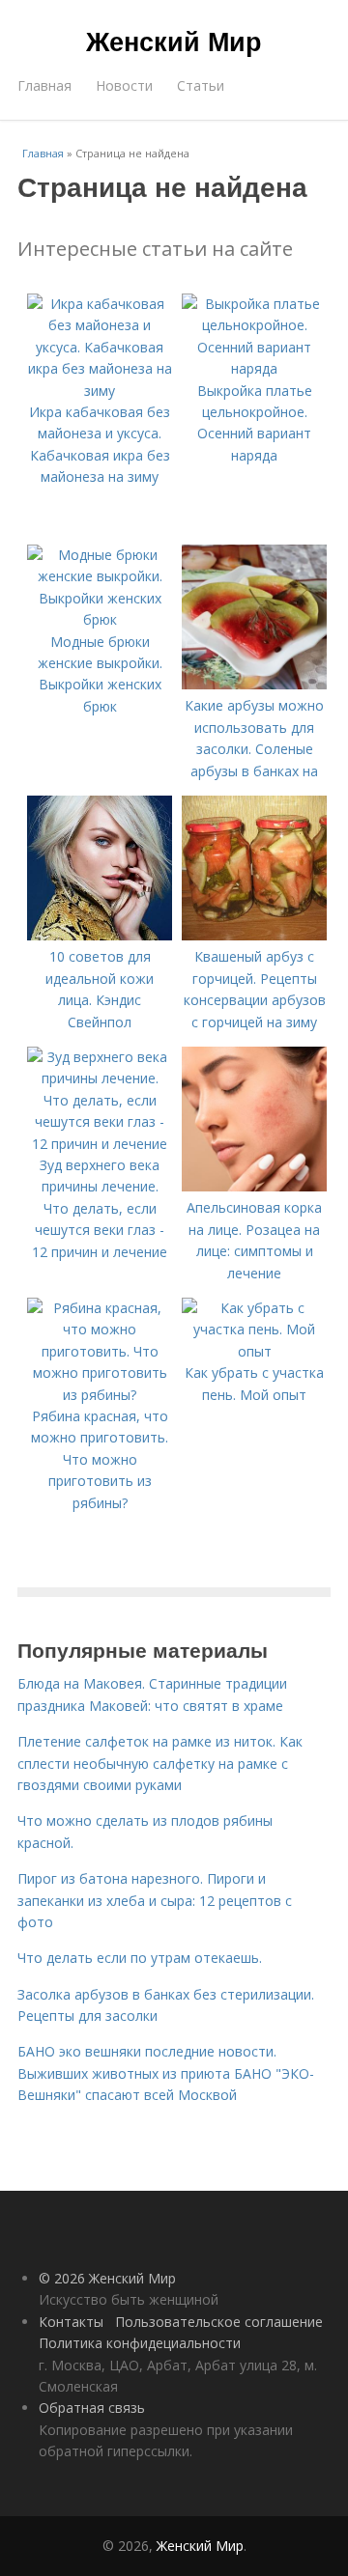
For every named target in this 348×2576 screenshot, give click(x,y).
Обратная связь (92, 2408)
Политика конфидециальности (140, 2343)
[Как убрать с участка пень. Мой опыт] (254, 1351)
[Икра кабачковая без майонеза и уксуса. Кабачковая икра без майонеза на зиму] (100, 391)
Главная (44, 85)
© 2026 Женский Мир (107, 2278)
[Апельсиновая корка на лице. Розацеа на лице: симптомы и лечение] (254, 1186)
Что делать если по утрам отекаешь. (140, 1958)
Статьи (201, 85)
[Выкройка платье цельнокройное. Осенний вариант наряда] (254, 368)
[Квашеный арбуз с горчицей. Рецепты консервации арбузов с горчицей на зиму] (254, 935)
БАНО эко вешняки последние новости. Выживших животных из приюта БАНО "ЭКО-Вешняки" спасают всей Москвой (166, 2073)
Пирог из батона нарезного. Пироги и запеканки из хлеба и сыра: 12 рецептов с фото (155, 1900)
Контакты (71, 2322)
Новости (124, 85)
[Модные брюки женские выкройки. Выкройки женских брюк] (100, 619)
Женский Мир (174, 41)
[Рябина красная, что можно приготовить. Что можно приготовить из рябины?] (100, 1395)
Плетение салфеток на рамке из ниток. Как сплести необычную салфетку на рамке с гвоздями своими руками (160, 1763)
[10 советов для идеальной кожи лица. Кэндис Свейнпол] (100, 935)
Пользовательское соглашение (219, 2322)
